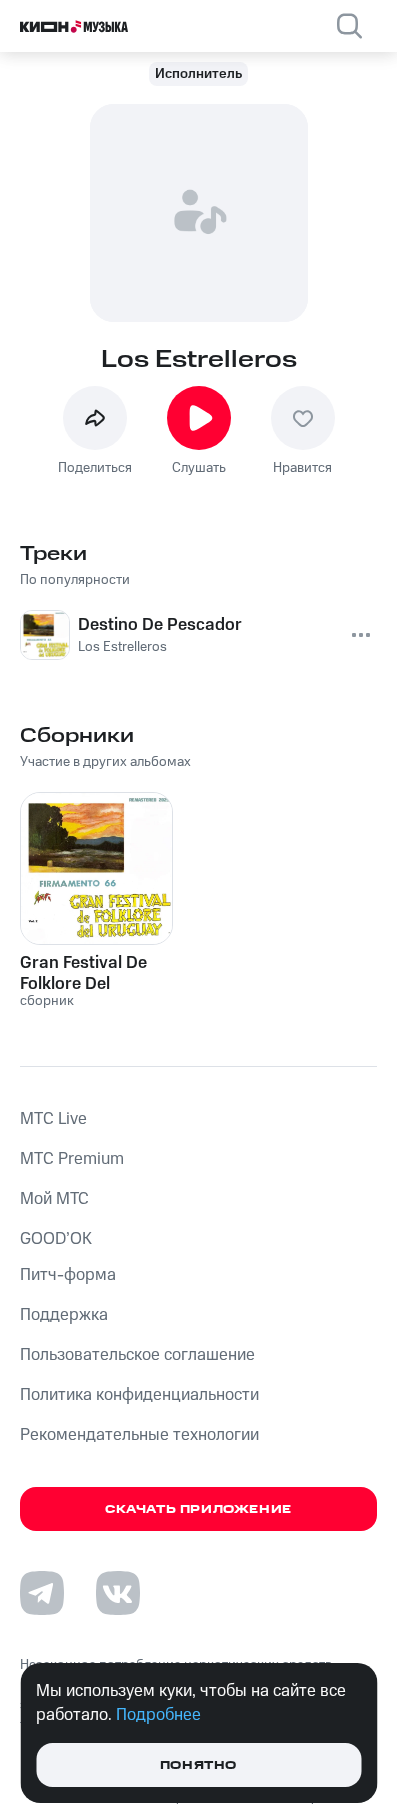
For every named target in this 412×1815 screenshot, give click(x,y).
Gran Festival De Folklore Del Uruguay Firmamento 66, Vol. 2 (83, 973)
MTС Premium (72, 1159)
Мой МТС (54, 1199)
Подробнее (158, 1715)
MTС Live (53, 1119)
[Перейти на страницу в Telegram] (42, 1593)
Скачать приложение (198, 1509)
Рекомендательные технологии (139, 1435)
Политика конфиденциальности (139, 1395)
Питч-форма (68, 1275)
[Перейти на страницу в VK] (118, 1593)
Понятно (198, 1765)
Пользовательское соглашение (137, 1355)
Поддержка (64, 1315)
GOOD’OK (56, 1239)
